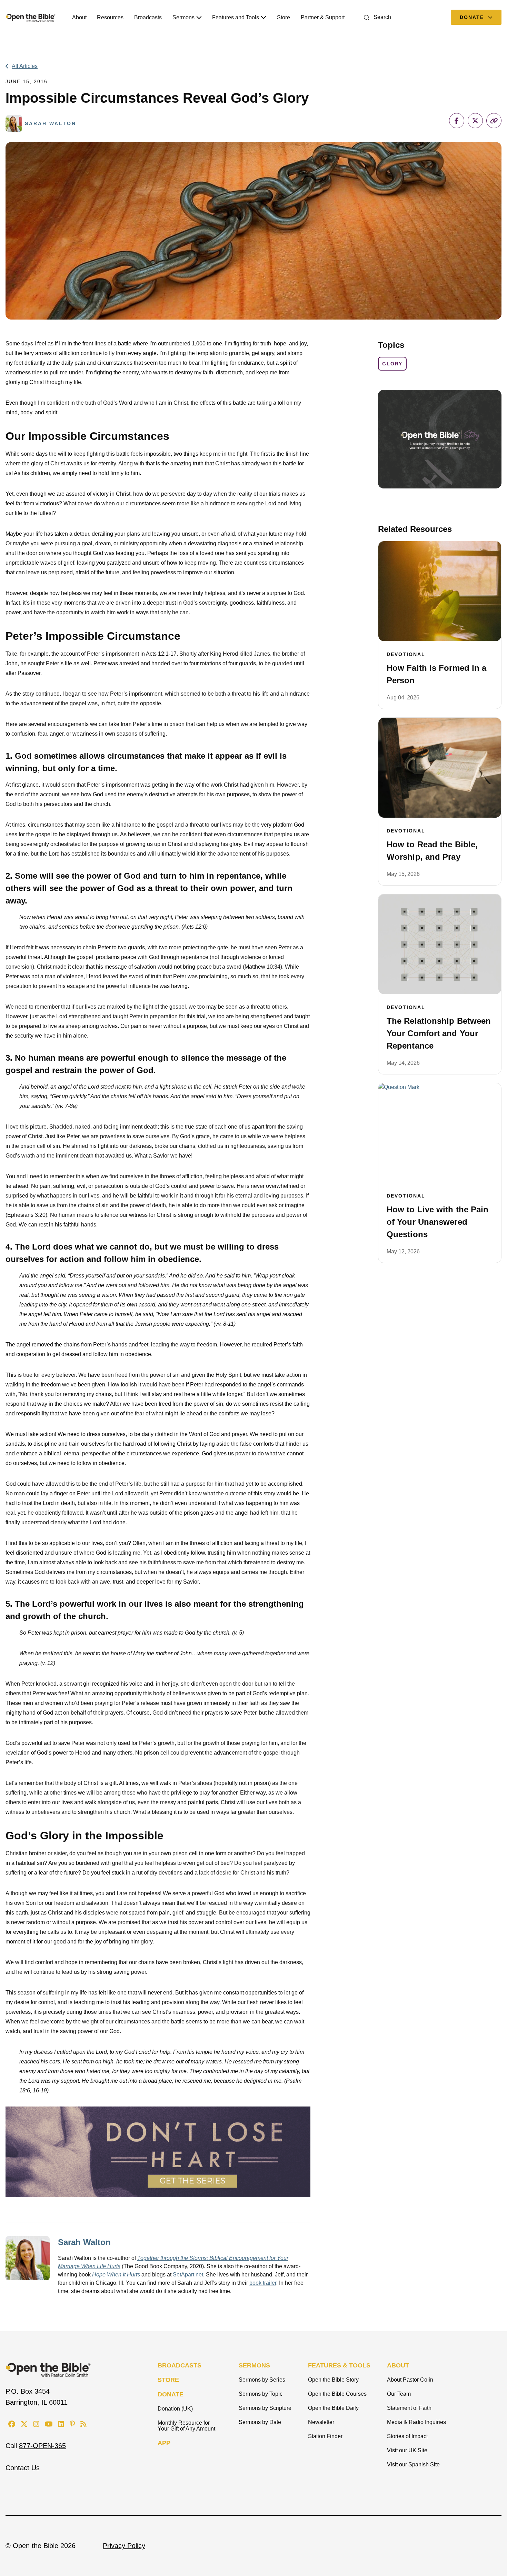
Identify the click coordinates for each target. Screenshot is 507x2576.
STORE (168, 2380)
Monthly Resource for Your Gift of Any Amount (186, 2426)
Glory (392, 364)
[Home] (31, 17)
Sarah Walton (84, 2242)
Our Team (399, 2394)
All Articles (25, 66)
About (79, 17)
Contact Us (23, 2468)
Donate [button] (473, 17)
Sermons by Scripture (265, 2408)
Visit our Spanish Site (413, 2464)
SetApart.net (188, 2275)
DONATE (171, 2394)
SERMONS (254, 2365)
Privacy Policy (124, 2546)
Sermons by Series (262, 2380)
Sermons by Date (260, 2422)
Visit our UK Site (407, 2450)
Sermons (183, 17)
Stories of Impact (407, 2436)
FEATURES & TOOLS (339, 2365)
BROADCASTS (180, 2365)
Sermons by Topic (261, 2394)
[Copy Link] (494, 121)
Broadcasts (148, 17)
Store (284, 17)
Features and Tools (236, 17)
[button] (376, 17)
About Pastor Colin (410, 2380)
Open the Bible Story (333, 2380)
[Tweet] (475, 121)
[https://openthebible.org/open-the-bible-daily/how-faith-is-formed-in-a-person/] (440, 591)
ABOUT (398, 2365)
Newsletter (321, 2422)
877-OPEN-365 (42, 2446)
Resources (110, 17)
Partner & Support (323, 17)
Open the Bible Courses (337, 2394)
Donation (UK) (175, 2409)
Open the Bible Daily (333, 2408)
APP (164, 2443)
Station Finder (325, 2436)
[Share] (457, 121)
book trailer (263, 2283)
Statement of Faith (409, 2408)
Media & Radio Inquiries (416, 2422)
